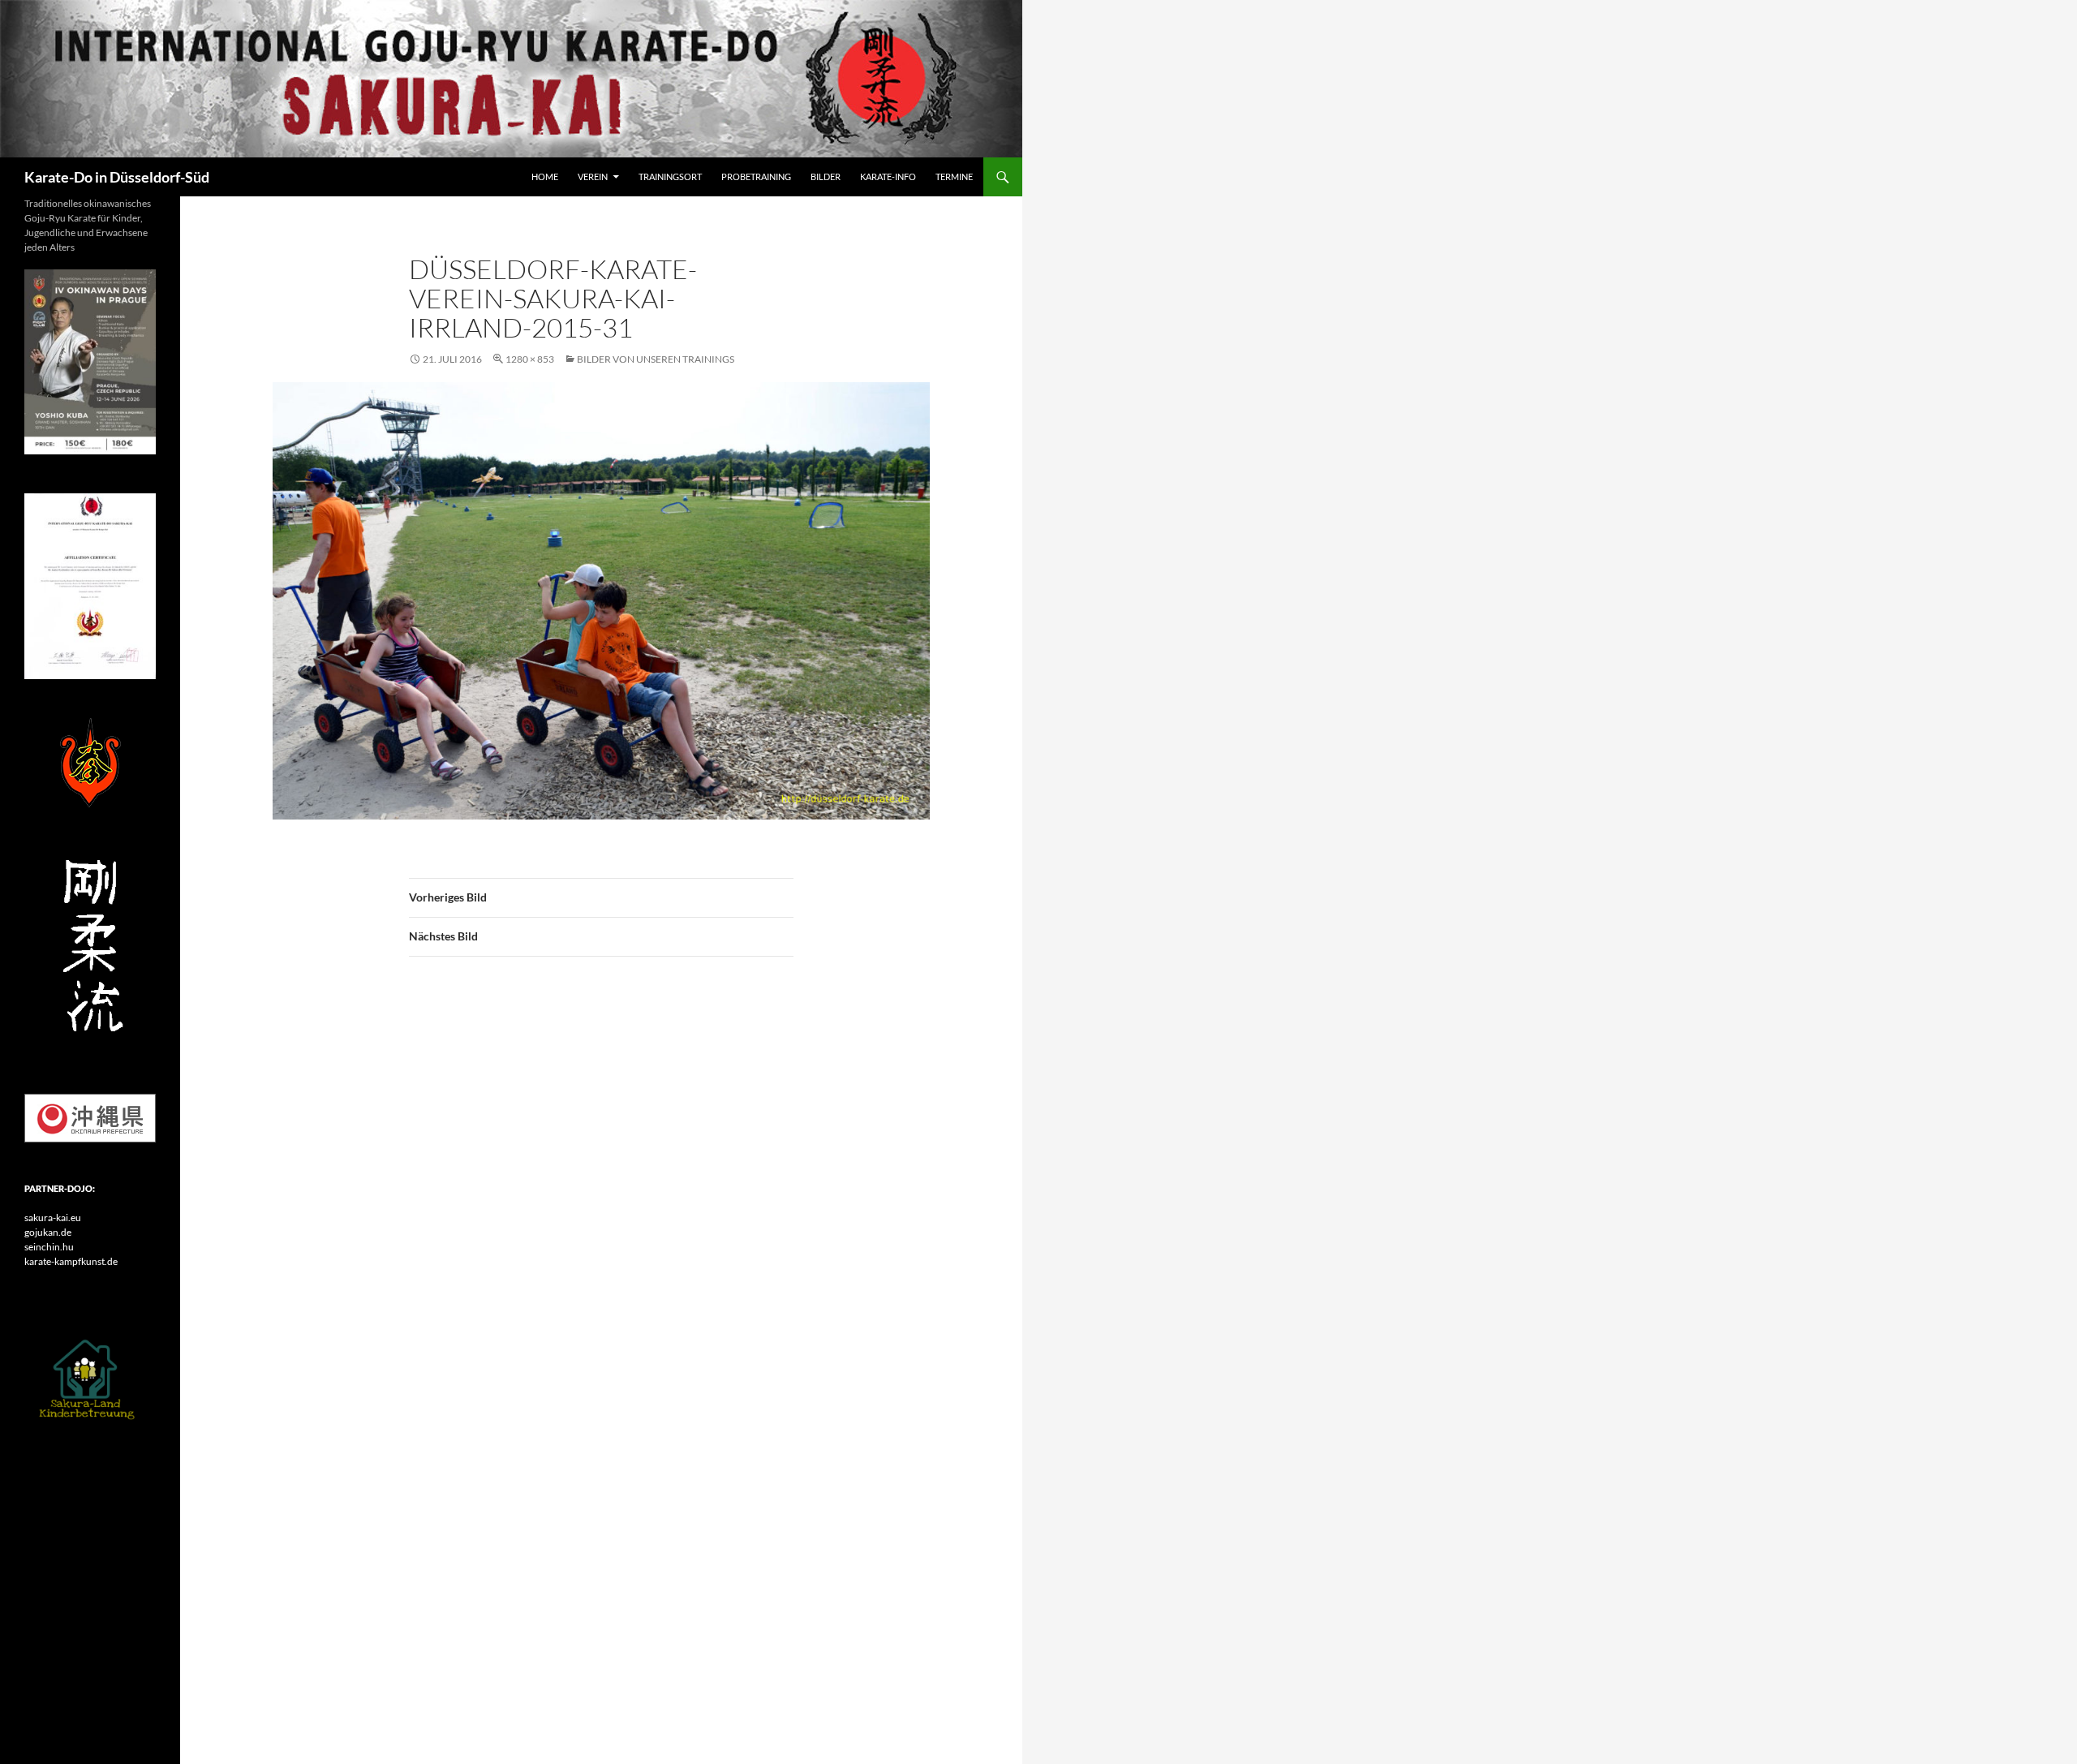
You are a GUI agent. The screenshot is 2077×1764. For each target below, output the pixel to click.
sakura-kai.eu (53, 1218)
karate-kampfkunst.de (71, 1261)
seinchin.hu (49, 1247)
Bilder (826, 176)
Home (545, 176)
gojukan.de (48, 1232)
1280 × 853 (530, 359)
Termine (954, 176)
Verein (593, 176)
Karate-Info (888, 176)
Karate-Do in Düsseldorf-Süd (117, 177)
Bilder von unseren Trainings (656, 359)
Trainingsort (670, 176)
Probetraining (756, 176)
